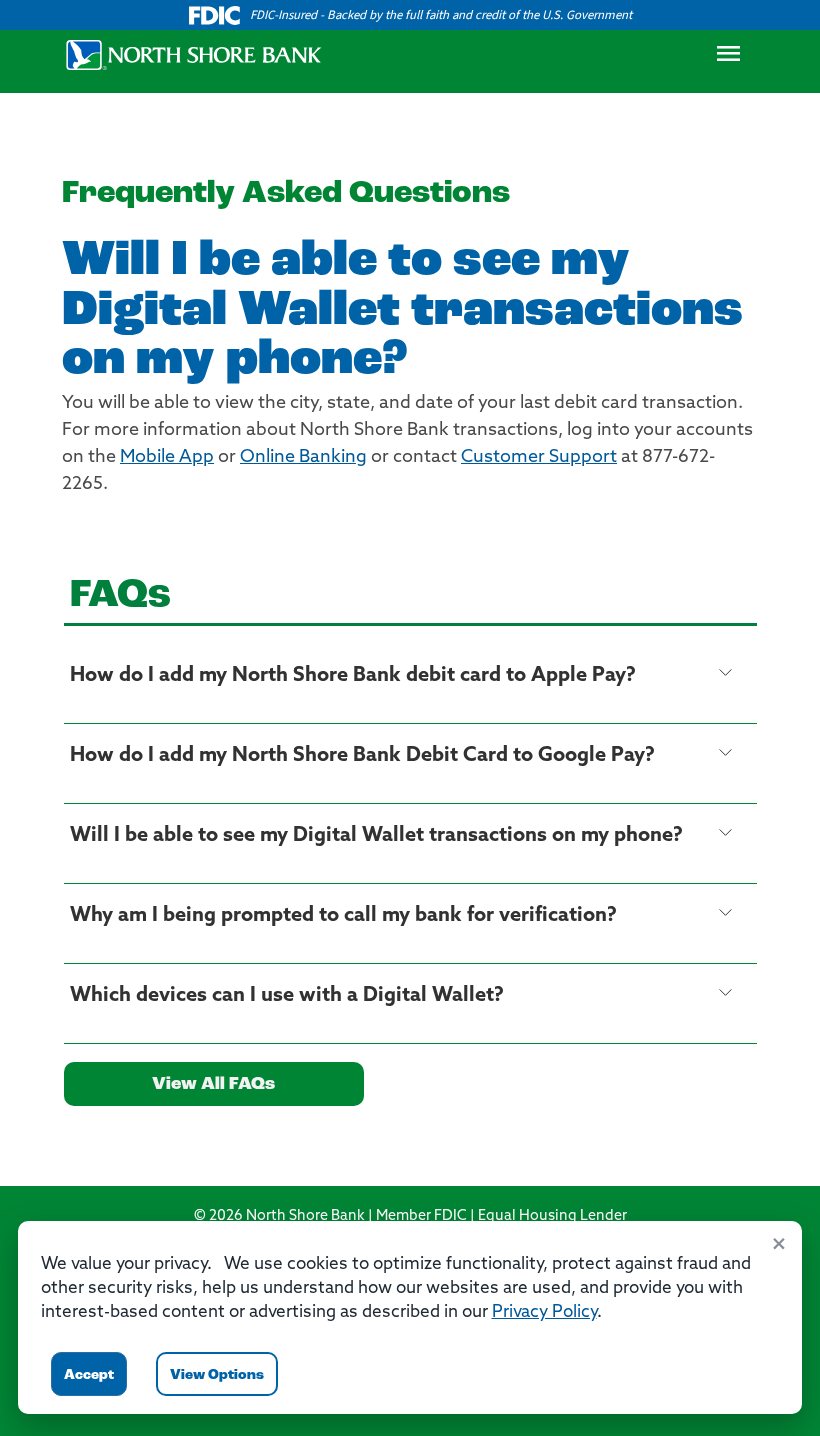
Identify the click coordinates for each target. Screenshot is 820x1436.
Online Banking (303, 458)
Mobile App (167, 458)
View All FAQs (213, 1085)
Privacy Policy (544, 1312)
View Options (217, 1375)
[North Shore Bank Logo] (194, 55)
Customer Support (539, 458)
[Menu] (728, 59)
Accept (89, 1375)
